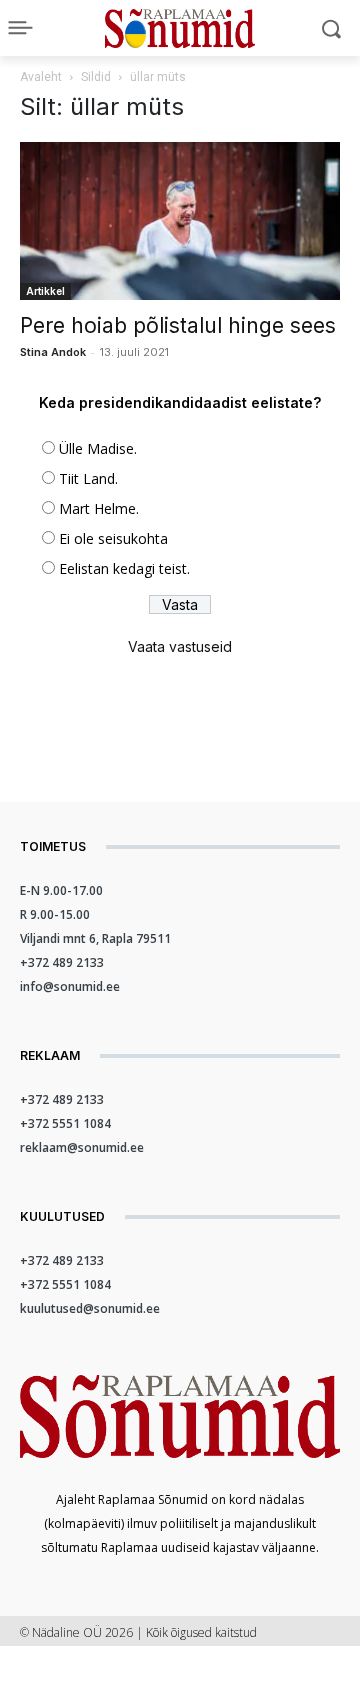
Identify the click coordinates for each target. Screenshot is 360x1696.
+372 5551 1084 (65, 1123)
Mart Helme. (99, 508)
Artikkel (45, 291)
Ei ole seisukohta (113, 538)
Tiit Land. (88, 478)
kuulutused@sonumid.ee (90, 1308)
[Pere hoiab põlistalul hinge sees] (180, 221)
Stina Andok (53, 352)
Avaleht (41, 77)
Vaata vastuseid (180, 646)
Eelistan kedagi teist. (124, 568)
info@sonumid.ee (70, 986)
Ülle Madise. (98, 448)
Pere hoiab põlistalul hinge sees (178, 325)
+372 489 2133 (62, 962)
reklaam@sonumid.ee (82, 1147)
